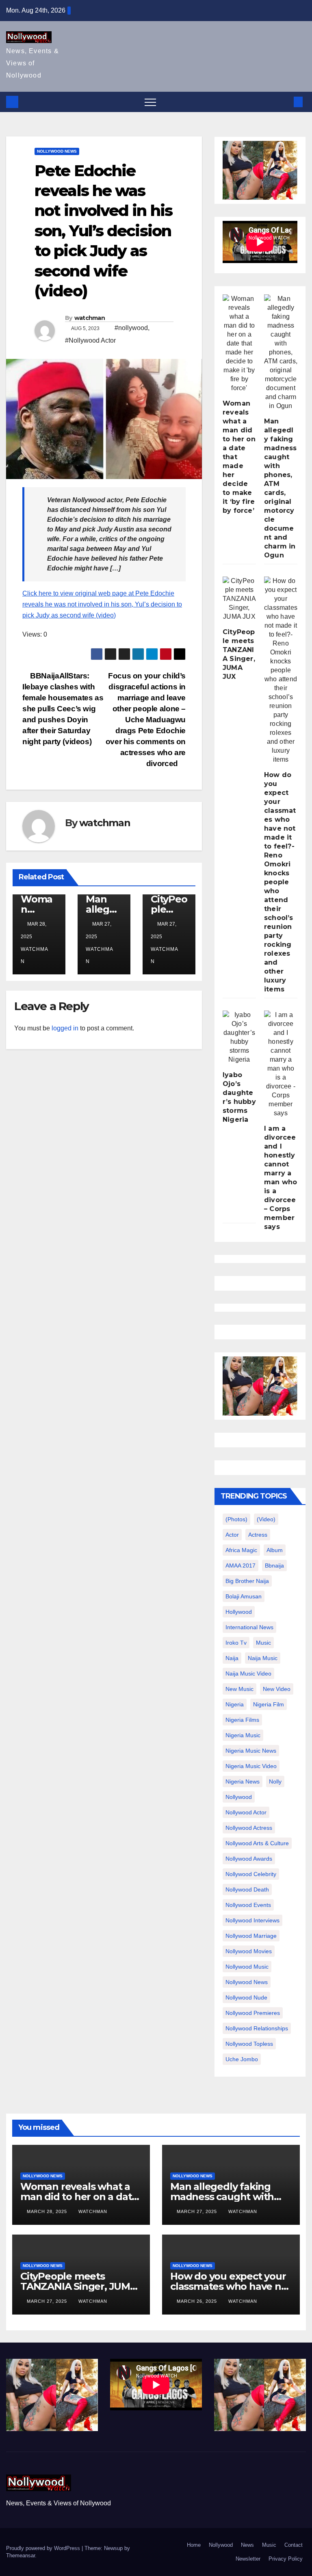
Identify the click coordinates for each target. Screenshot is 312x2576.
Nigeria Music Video (251, 1766)
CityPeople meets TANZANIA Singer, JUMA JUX (79, 2286)
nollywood (239, 1797)
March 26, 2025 (198, 2301)
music (263, 1643)
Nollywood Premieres (253, 2013)
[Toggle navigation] (150, 102)
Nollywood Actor (246, 1812)
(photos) (236, 1519)
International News (249, 1627)
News (247, 2545)
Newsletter (248, 2559)
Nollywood (221, 2545)
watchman (90, 318)
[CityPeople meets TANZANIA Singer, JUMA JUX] (239, 599)
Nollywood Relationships (257, 2028)
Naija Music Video (248, 1673)
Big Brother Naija (247, 1581)
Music (269, 2545)
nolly (275, 1781)
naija (232, 1658)
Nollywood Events (248, 1905)
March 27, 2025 (198, 2211)
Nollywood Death (247, 1889)
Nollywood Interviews (252, 1920)
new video (277, 1689)
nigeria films (242, 1720)
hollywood (239, 1612)
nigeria (235, 1704)
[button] (285, 102)
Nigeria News (243, 1781)
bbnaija (274, 1565)
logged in (65, 1028)
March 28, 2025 (48, 2211)
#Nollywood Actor (90, 340)
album (275, 1550)
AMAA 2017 (240, 1565)
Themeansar (21, 2555)
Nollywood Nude (246, 1997)
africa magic (241, 1550)
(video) (266, 1519)
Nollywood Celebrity (251, 1874)
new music (239, 1689)
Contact (294, 2545)
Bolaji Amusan (244, 1596)
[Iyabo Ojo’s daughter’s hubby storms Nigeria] (239, 1037)
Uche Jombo (242, 2059)
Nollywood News (57, 151)
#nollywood (131, 328)
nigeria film (269, 1704)
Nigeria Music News (251, 1751)
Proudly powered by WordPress (44, 2548)
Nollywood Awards (249, 1859)
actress (258, 1535)
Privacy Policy (286, 2559)
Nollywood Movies (249, 1951)
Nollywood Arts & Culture (257, 1843)
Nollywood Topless (249, 2044)
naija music (263, 1658)
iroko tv (236, 1643)
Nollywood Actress (249, 1828)
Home (194, 2545)
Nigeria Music (243, 1735)
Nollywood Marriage (251, 1936)
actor (232, 1535)
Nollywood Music (247, 1967)
